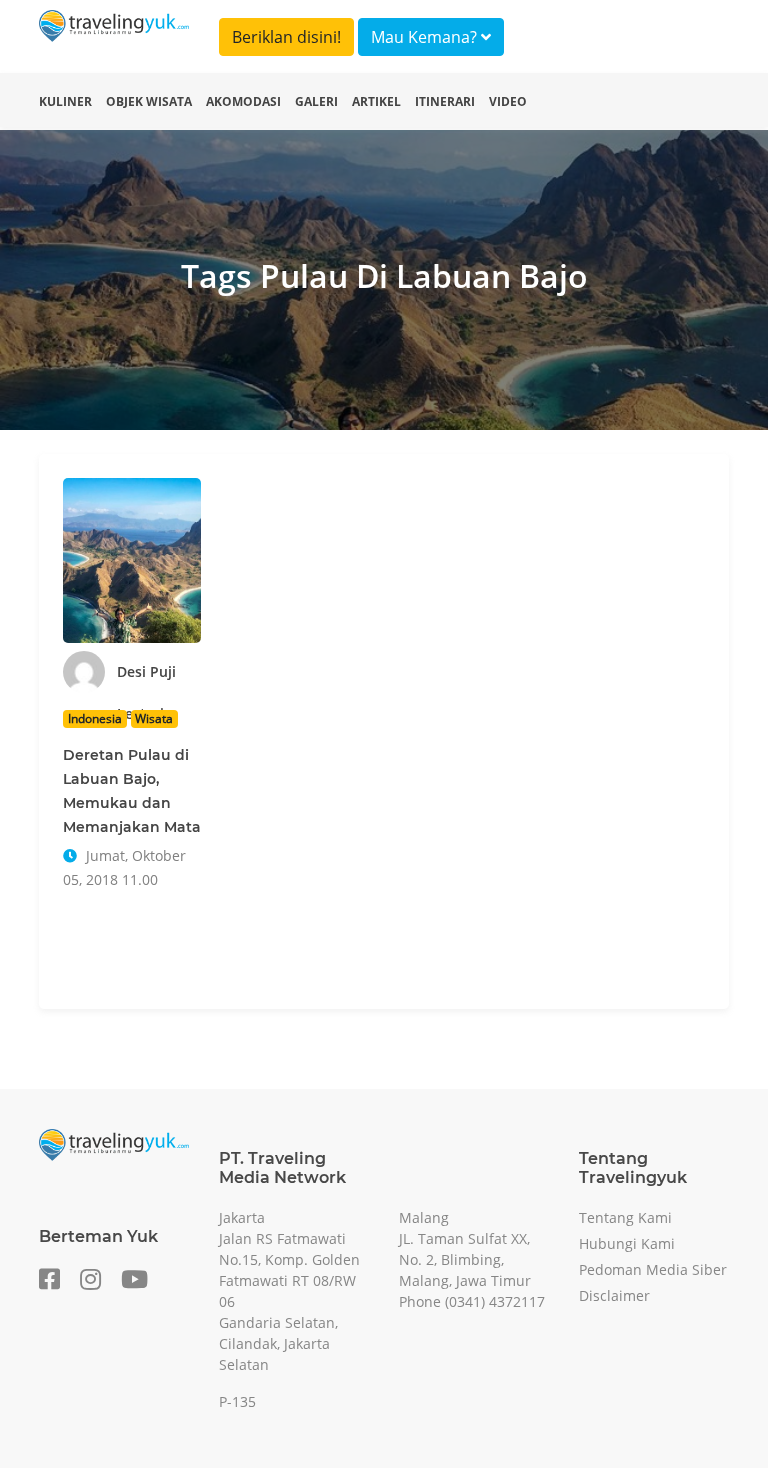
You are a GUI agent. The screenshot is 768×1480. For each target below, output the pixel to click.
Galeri (316, 101)
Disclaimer (614, 1295)
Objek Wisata (149, 101)
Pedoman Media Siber (653, 1269)
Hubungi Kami (627, 1243)
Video (508, 101)
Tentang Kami (625, 1217)
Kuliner (65, 101)
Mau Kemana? (426, 37)
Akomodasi (243, 101)
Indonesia (95, 718)
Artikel (376, 101)
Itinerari (445, 101)
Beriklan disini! (286, 37)
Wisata (154, 718)
